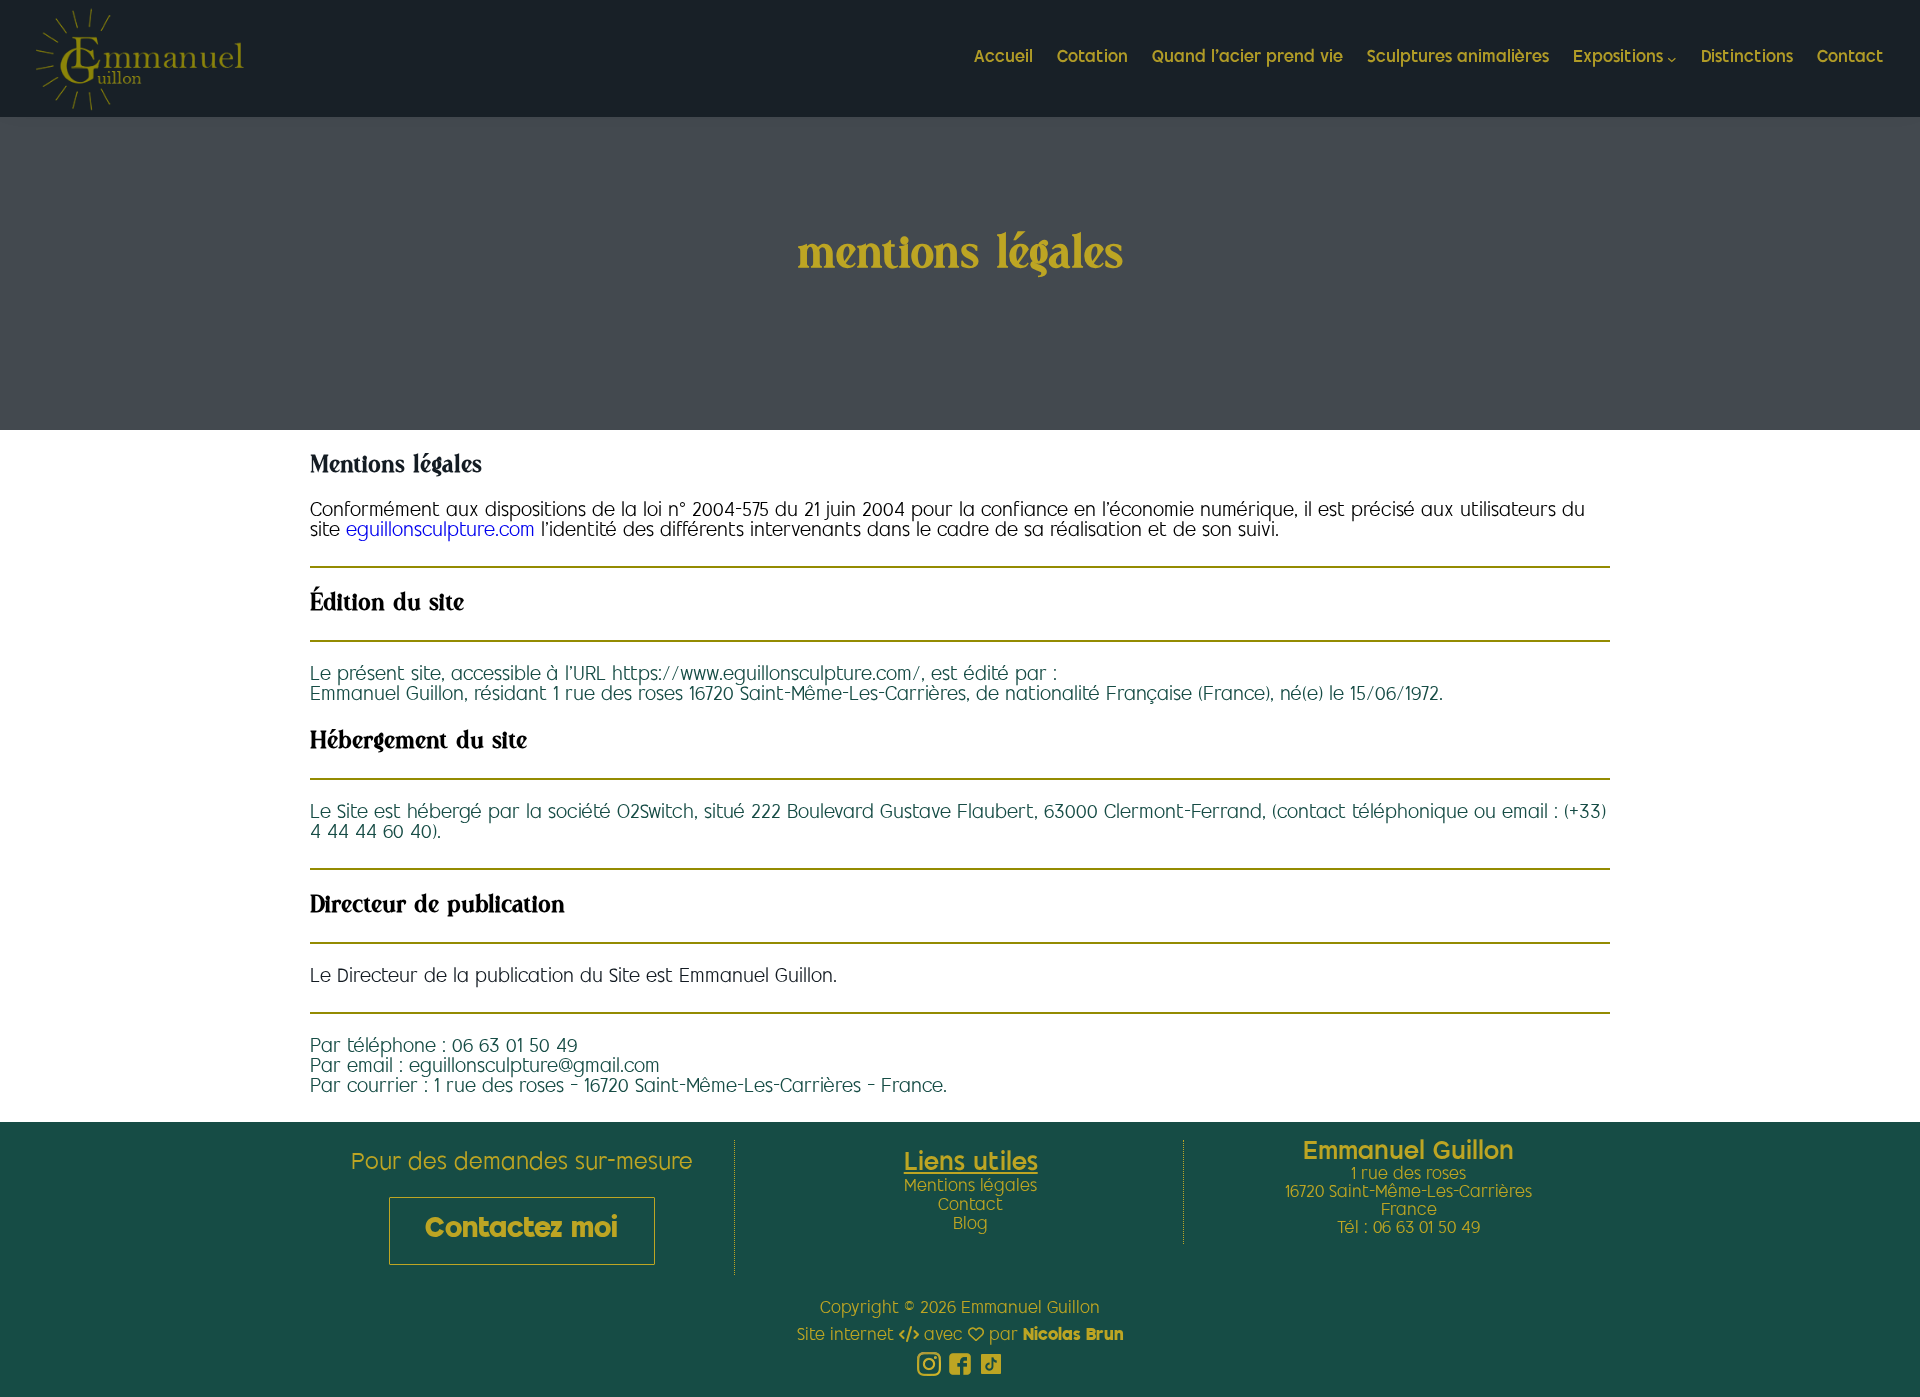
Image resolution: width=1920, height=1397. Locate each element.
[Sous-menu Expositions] (1672, 59)
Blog (970, 1225)
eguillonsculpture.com (443, 532)
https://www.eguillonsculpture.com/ (766, 676)
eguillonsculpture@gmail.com (534, 1068)
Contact (970, 1206)
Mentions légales (970, 1187)
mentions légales (960, 255)
